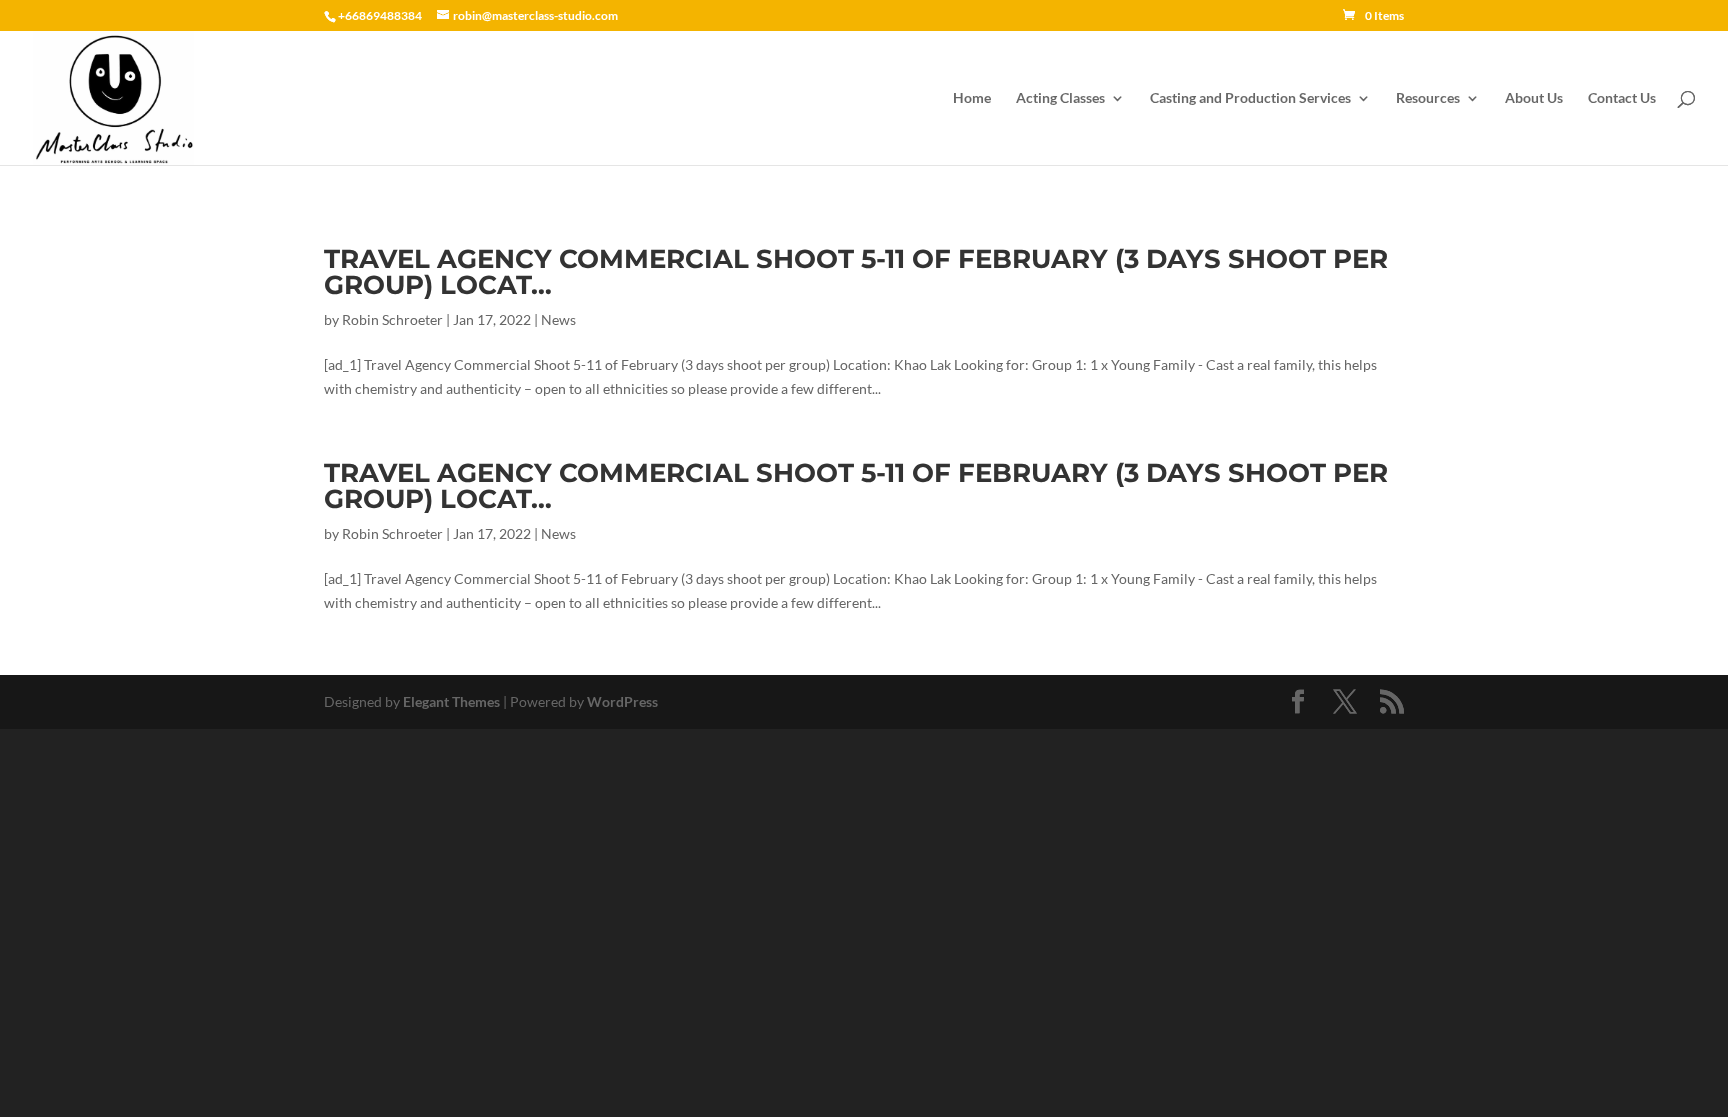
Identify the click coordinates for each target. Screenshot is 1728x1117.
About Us (1534, 98)
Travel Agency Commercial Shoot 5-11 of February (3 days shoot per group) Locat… (856, 272)
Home (972, 98)
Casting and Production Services (1250, 98)
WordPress (622, 701)
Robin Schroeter (392, 319)
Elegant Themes (451, 701)
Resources (1428, 98)
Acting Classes (1060, 98)
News (558, 319)
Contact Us (1622, 98)
